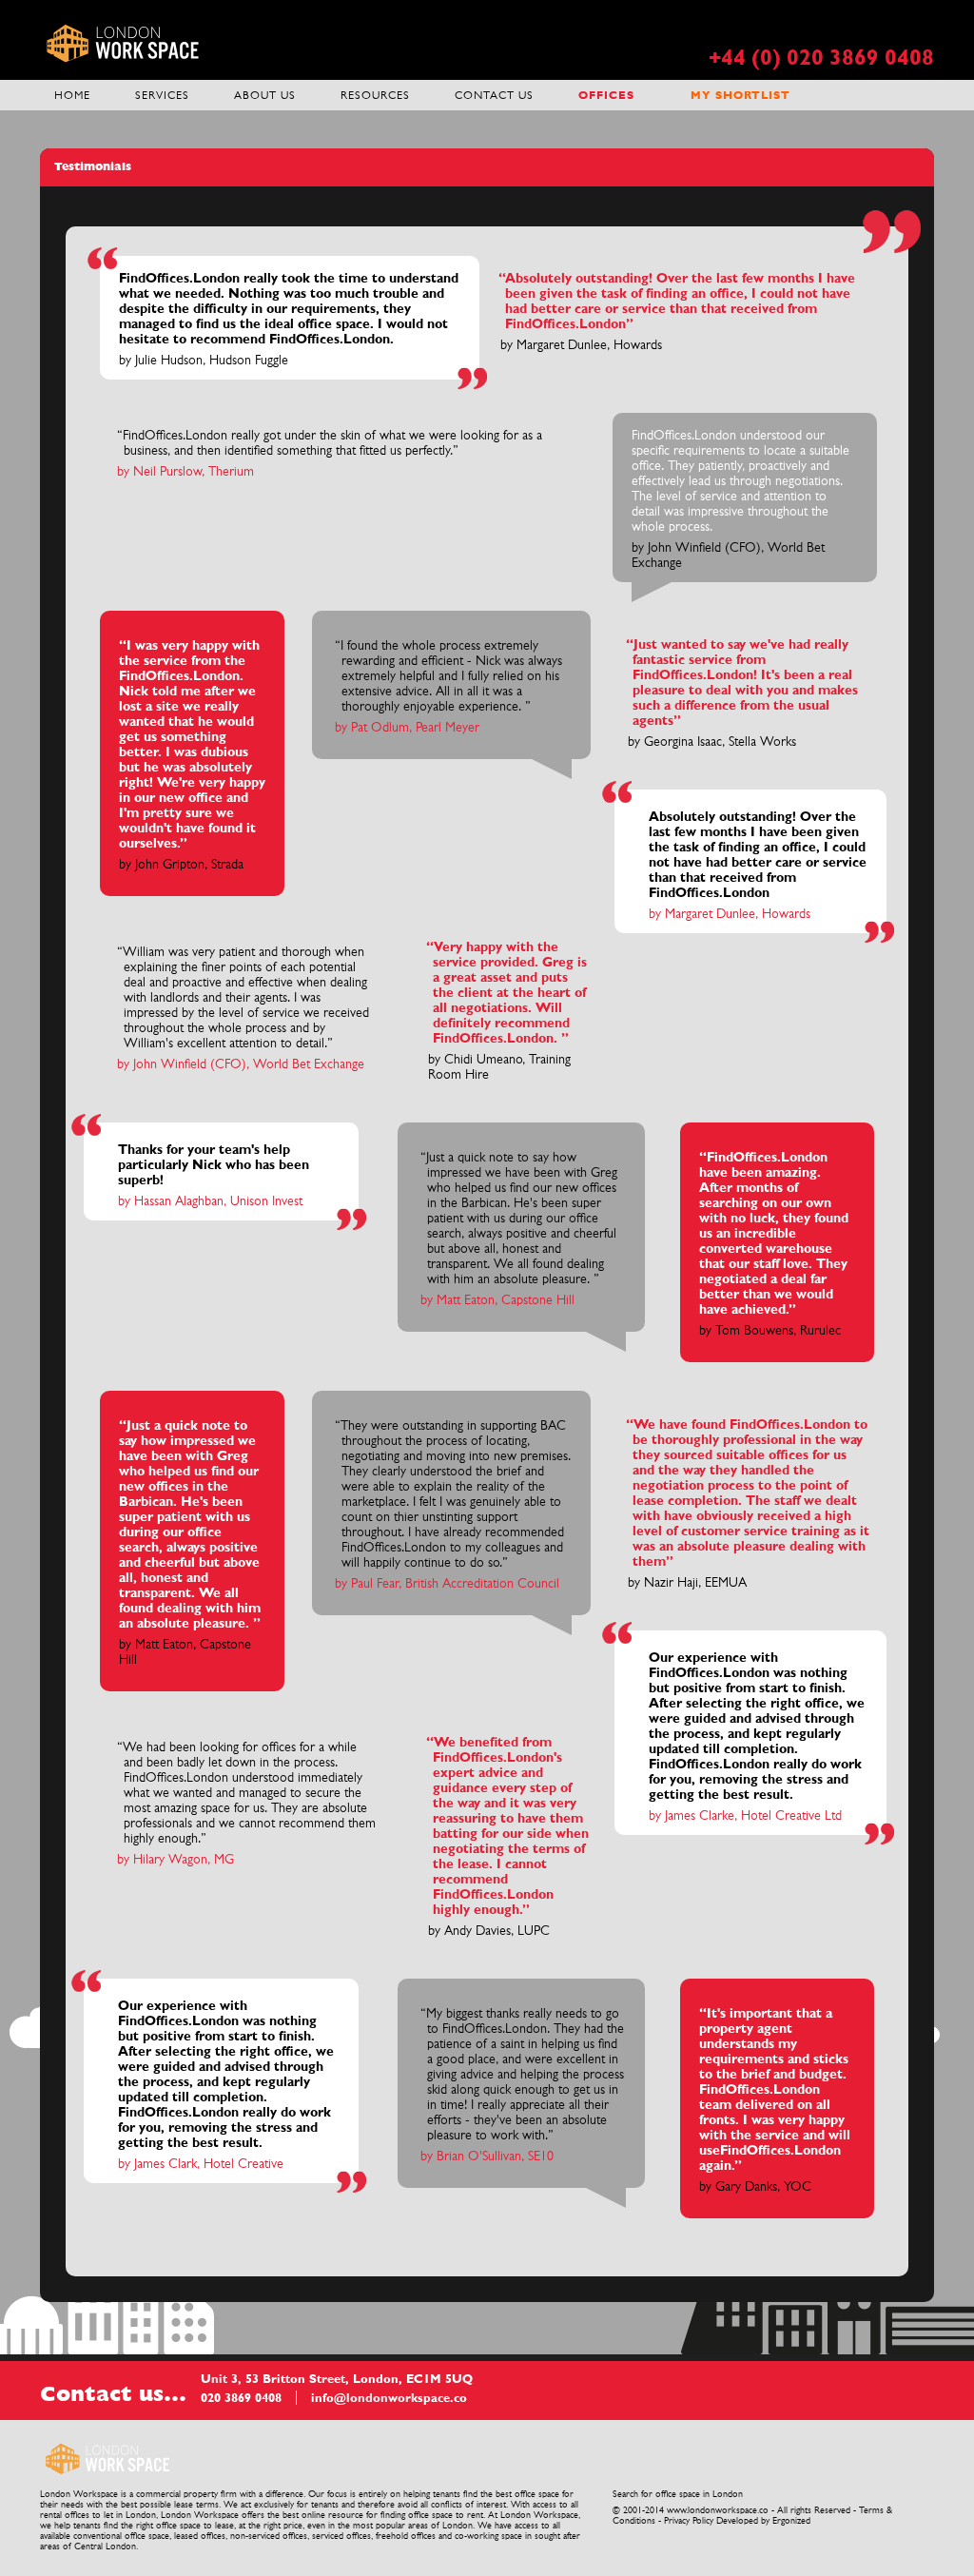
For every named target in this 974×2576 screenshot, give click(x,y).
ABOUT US (265, 95)
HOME (72, 95)
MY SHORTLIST (740, 95)
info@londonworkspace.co (389, 2398)
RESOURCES (375, 95)
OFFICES (606, 95)
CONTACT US (494, 95)
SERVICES (162, 95)
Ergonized (791, 2520)
